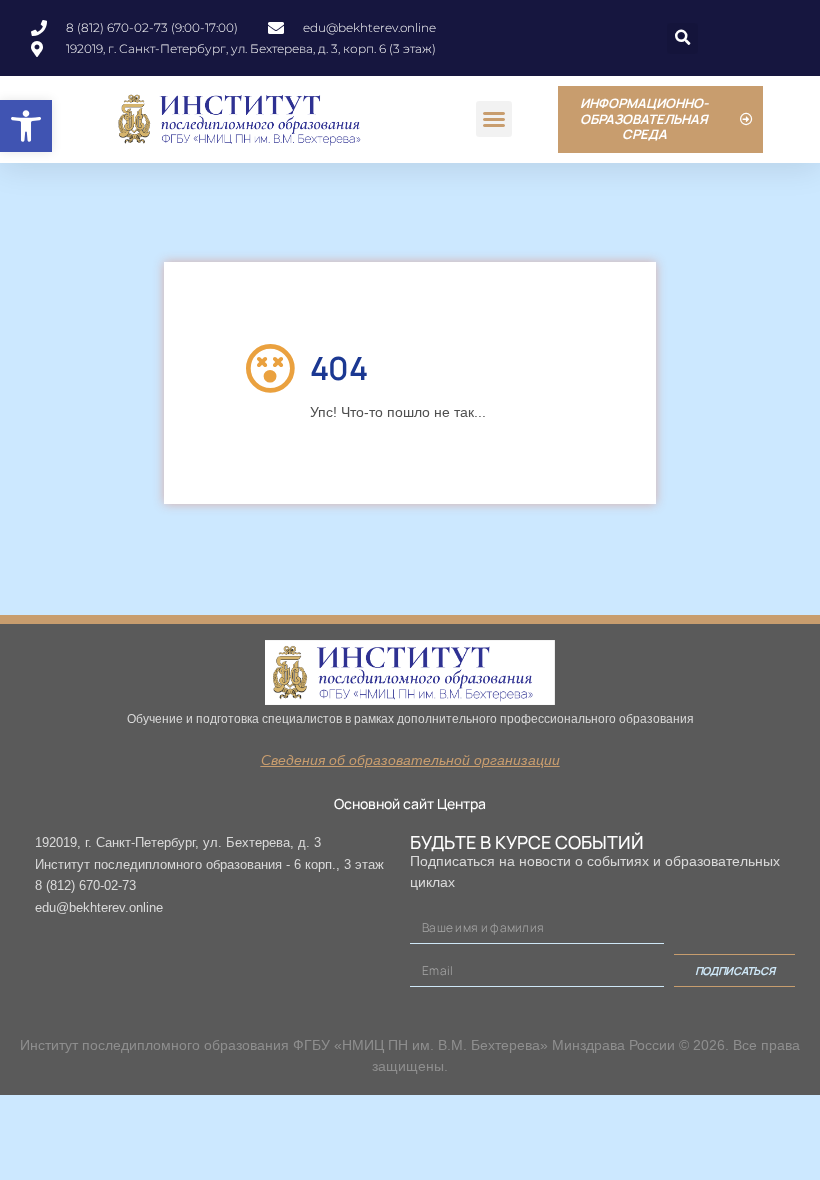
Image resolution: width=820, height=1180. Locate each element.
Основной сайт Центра (410, 803)
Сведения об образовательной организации (410, 760)
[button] (26, 126)
